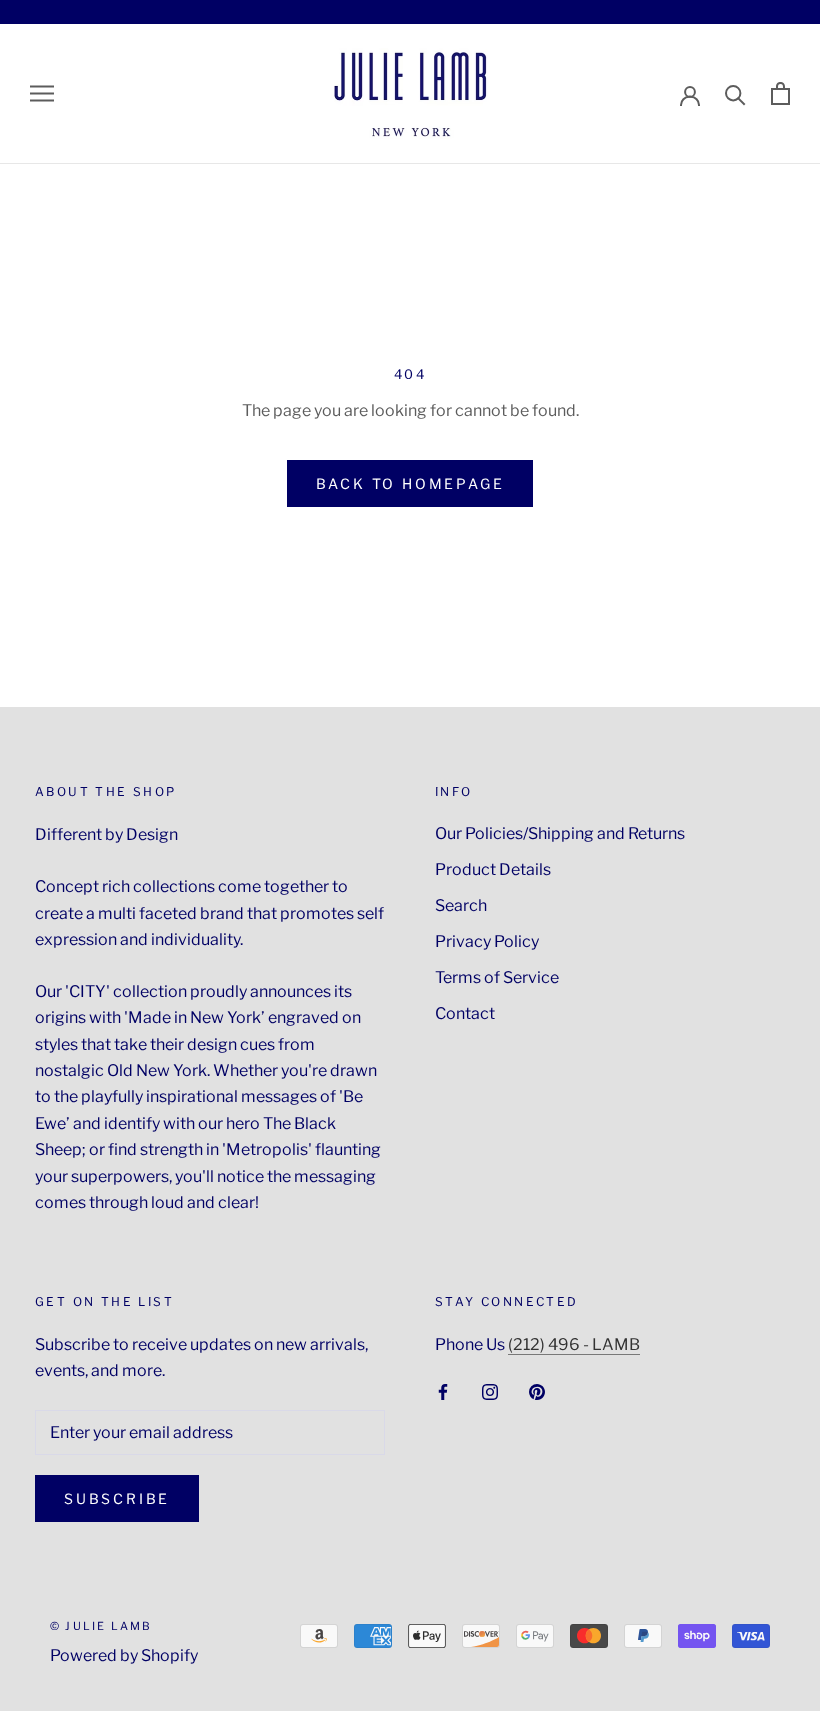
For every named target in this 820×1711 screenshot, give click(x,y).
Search (461, 905)
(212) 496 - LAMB (574, 1344)
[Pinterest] (537, 1391)
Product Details (493, 869)
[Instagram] (490, 1391)
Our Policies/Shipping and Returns (560, 833)
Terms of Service (497, 977)
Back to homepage (410, 483)
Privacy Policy (487, 941)
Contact (465, 1013)
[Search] (735, 93)
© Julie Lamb (101, 1626)
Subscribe (117, 1498)
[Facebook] (443, 1391)
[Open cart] (780, 93)
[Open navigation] (42, 93)
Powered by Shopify (124, 1655)
